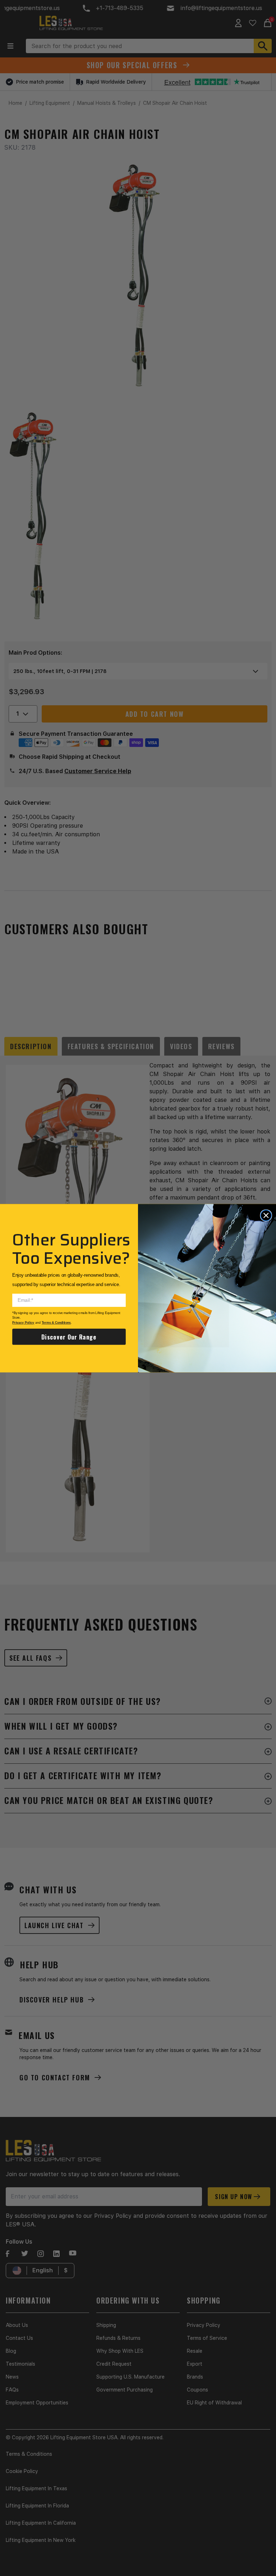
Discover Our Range (69, 1336)
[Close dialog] (266, 1215)
